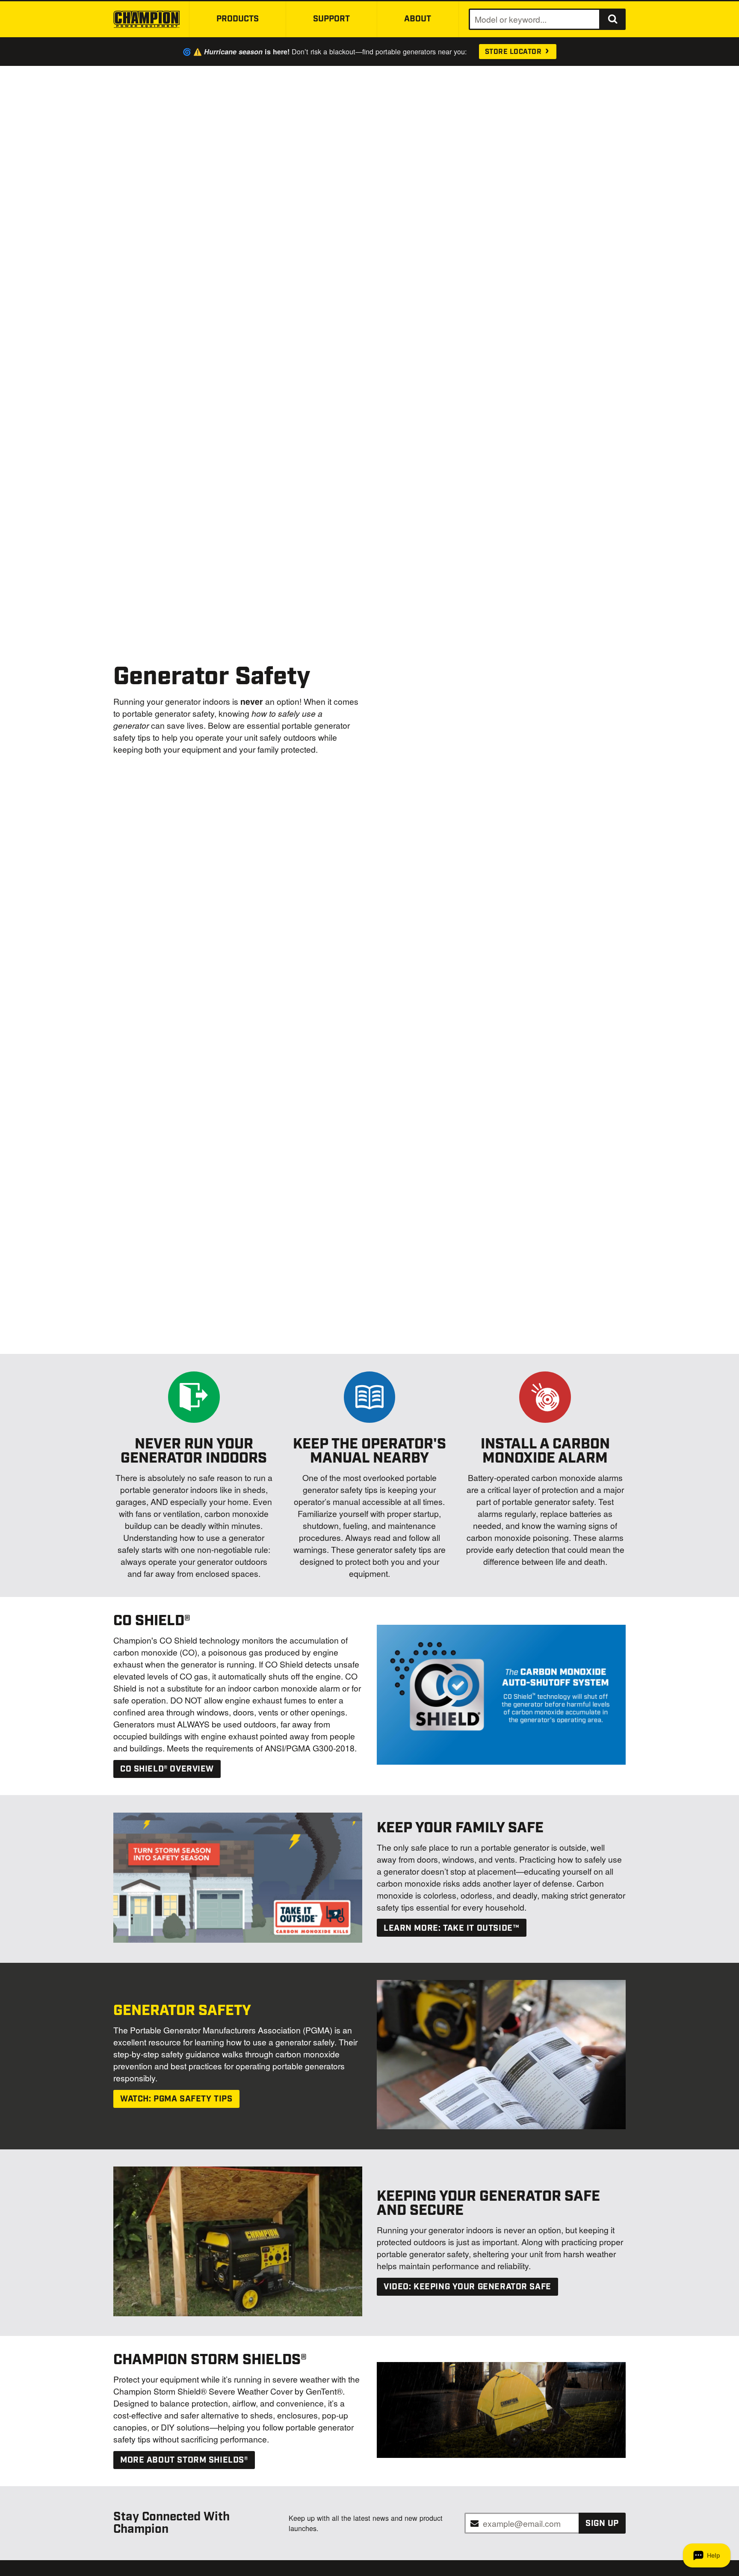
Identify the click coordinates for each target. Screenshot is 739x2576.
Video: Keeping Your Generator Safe (467, 2287)
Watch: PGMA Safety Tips (176, 2099)
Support (331, 19)
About (418, 19)
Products (238, 19)
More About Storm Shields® (184, 2460)
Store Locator (514, 52)
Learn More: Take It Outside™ (451, 1928)
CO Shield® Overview (167, 1769)
